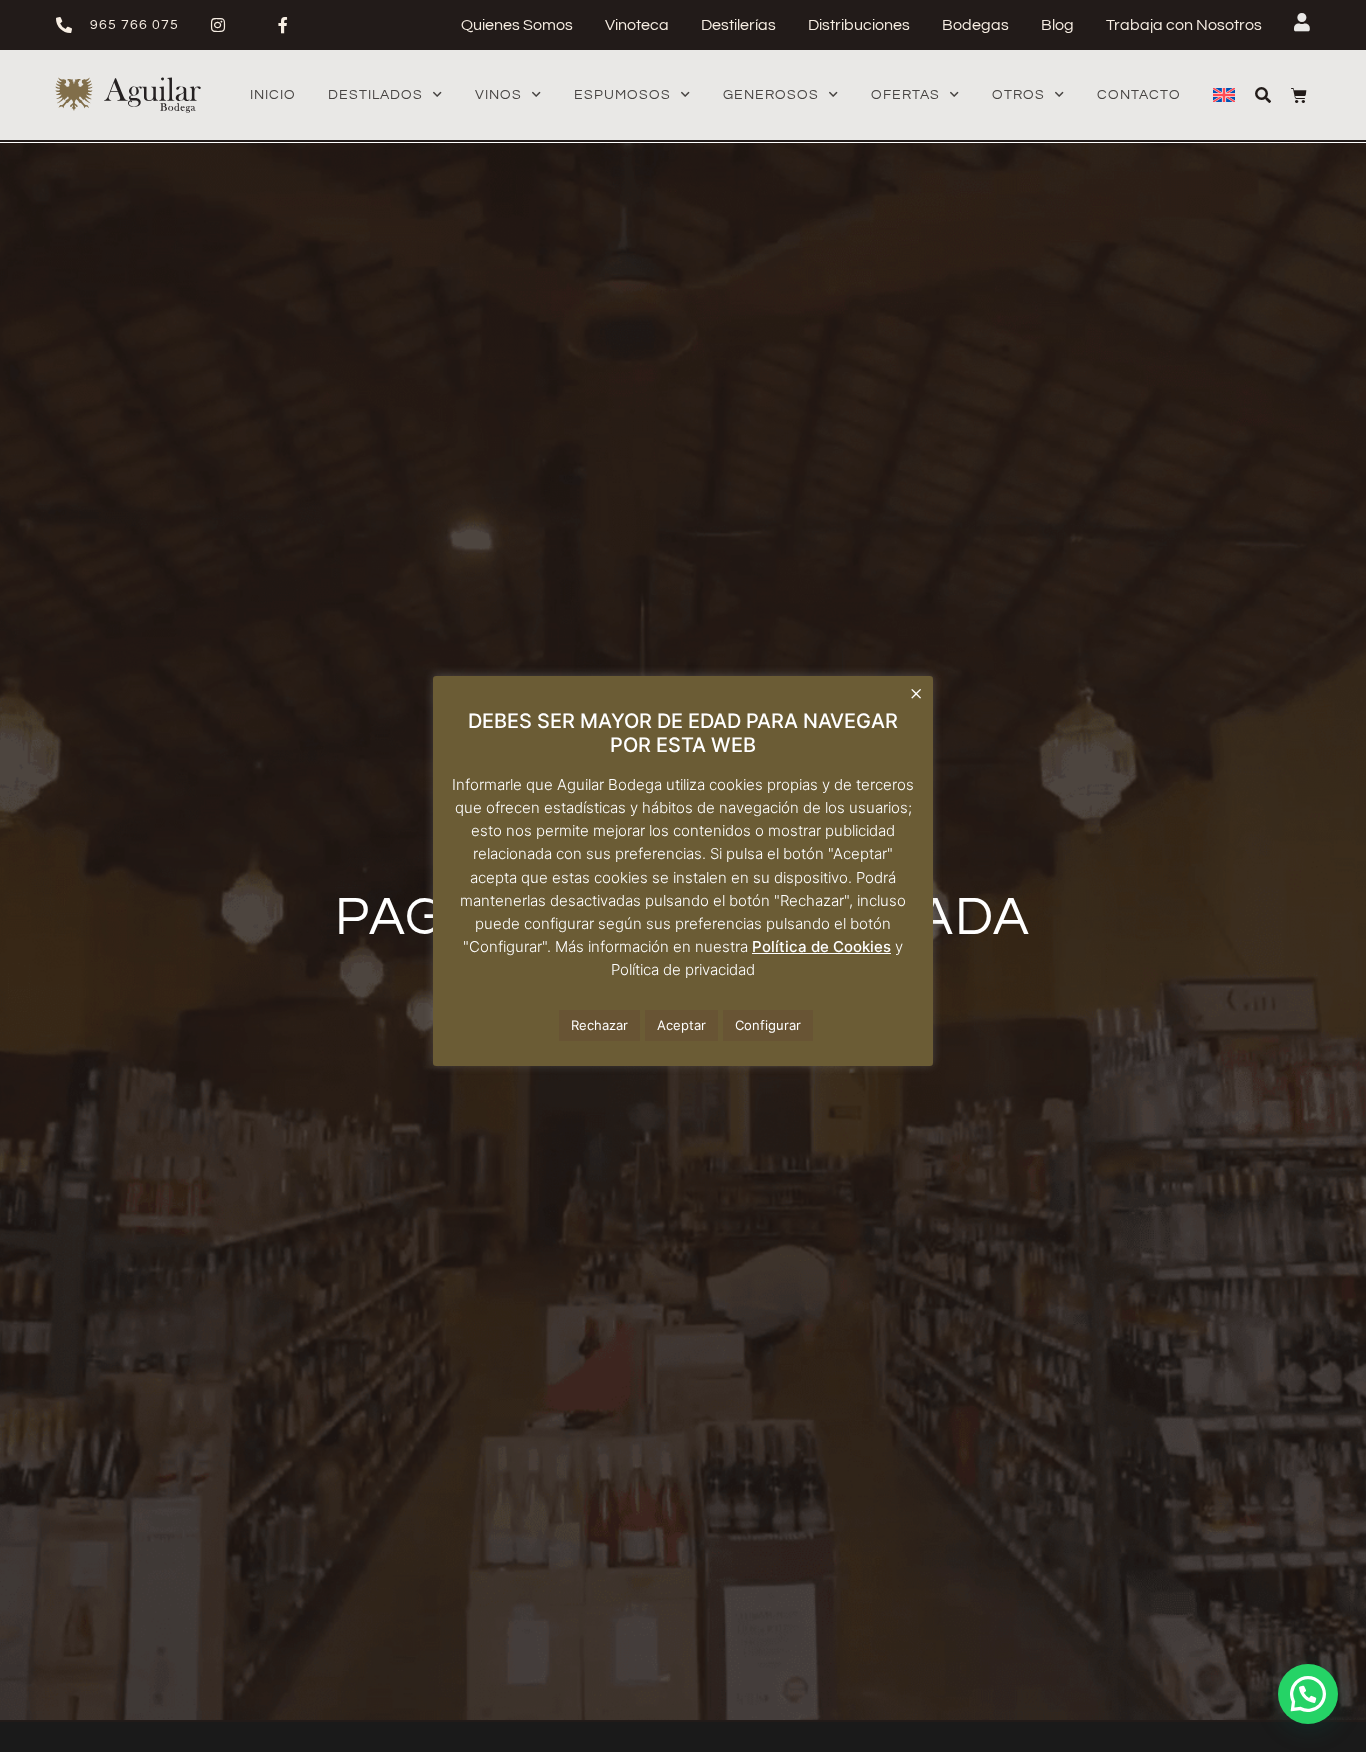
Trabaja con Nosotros (1184, 25)
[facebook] (291, 25)
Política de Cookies (821, 946)
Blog (1057, 25)
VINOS (498, 95)
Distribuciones (859, 25)
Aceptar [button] (681, 1025)
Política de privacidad (683, 969)
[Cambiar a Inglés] (1224, 95)
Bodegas (975, 25)
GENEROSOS (771, 95)
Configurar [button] (768, 1025)
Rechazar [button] (599, 1025)
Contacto (1139, 95)
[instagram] (226, 25)
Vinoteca (637, 25)
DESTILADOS (375, 95)
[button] (1308, 1694)
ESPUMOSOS (622, 95)
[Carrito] (1299, 95)
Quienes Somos (517, 25)
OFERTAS (905, 95)
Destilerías (738, 25)
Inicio (273, 95)
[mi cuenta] (1302, 22)
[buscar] (1263, 95)
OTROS (1018, 95)
